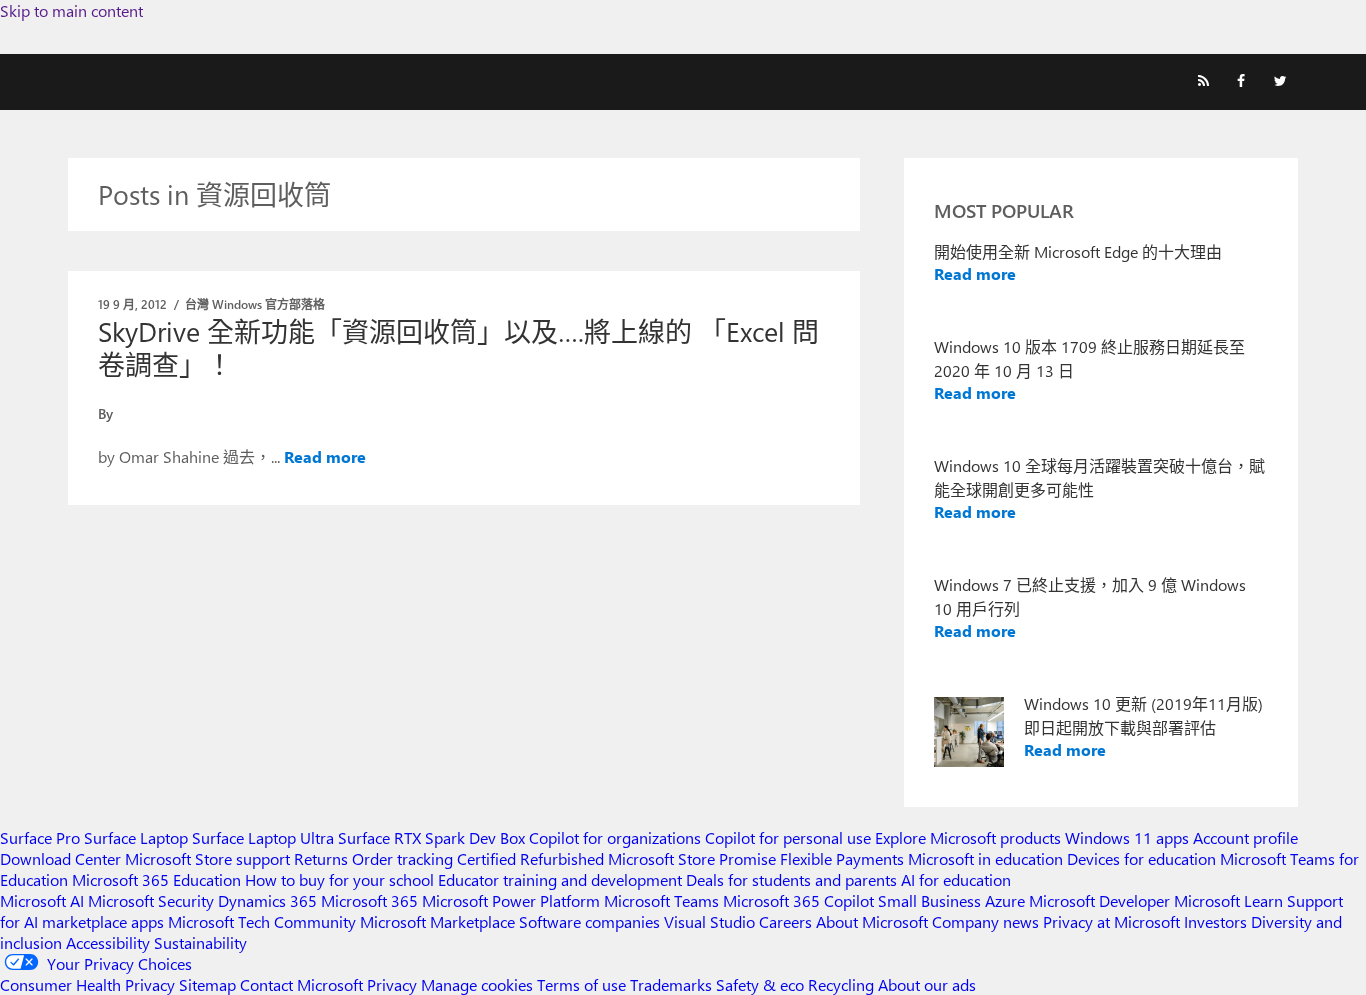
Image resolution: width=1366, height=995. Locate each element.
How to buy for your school (339, 879)
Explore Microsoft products (968, 837)
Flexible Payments (842, 858)
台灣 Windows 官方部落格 (255, 304)
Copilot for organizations (615, 837)
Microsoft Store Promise (692, 858)
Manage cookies (477, 984)
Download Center (60, 858)
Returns (321, 858)
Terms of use (581, 984)
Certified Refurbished (530, 858)
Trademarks (671, 984)
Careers (785, 921)
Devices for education (1141, 858)
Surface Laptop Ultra (263, 837)
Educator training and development (560, 879)
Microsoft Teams (661, 900)
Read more (325, 456)
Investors (1215, 921)
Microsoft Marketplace (437, 921)
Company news (985, 921)
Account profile (1245, 837)
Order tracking (402, 858)
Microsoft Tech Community (262, 921)
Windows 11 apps (1127, 837)
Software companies (589, 921)
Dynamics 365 (267, 900)
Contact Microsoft (301, 984)
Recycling (841, 984)
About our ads (927, 984)
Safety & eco (760, 984)
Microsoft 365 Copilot (798, 900)
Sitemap (207, 984)
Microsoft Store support (207, 858)
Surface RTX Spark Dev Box (431, 837)
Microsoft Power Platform (511, 900)
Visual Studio (709, 921)
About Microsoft (872, 921)
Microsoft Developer (1099, 900)
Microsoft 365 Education (156, 879)
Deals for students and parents (791, 879)
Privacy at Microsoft (1111, 921)
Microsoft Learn (1228, 900)
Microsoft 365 (369, 900)
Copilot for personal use (788, 837)
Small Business (929, 900)
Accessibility (108, 942)
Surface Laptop (136, 837)
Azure (1005, 900)
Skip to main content (71, 10)
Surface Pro (40, 837)
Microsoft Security (151, 900)
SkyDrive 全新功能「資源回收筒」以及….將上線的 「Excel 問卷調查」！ (458, 347)
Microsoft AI (42, 900)
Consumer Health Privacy (87, 984)
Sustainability (200, 942)
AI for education (956, 879)
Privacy (394, 984)
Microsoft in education (985, 858)
